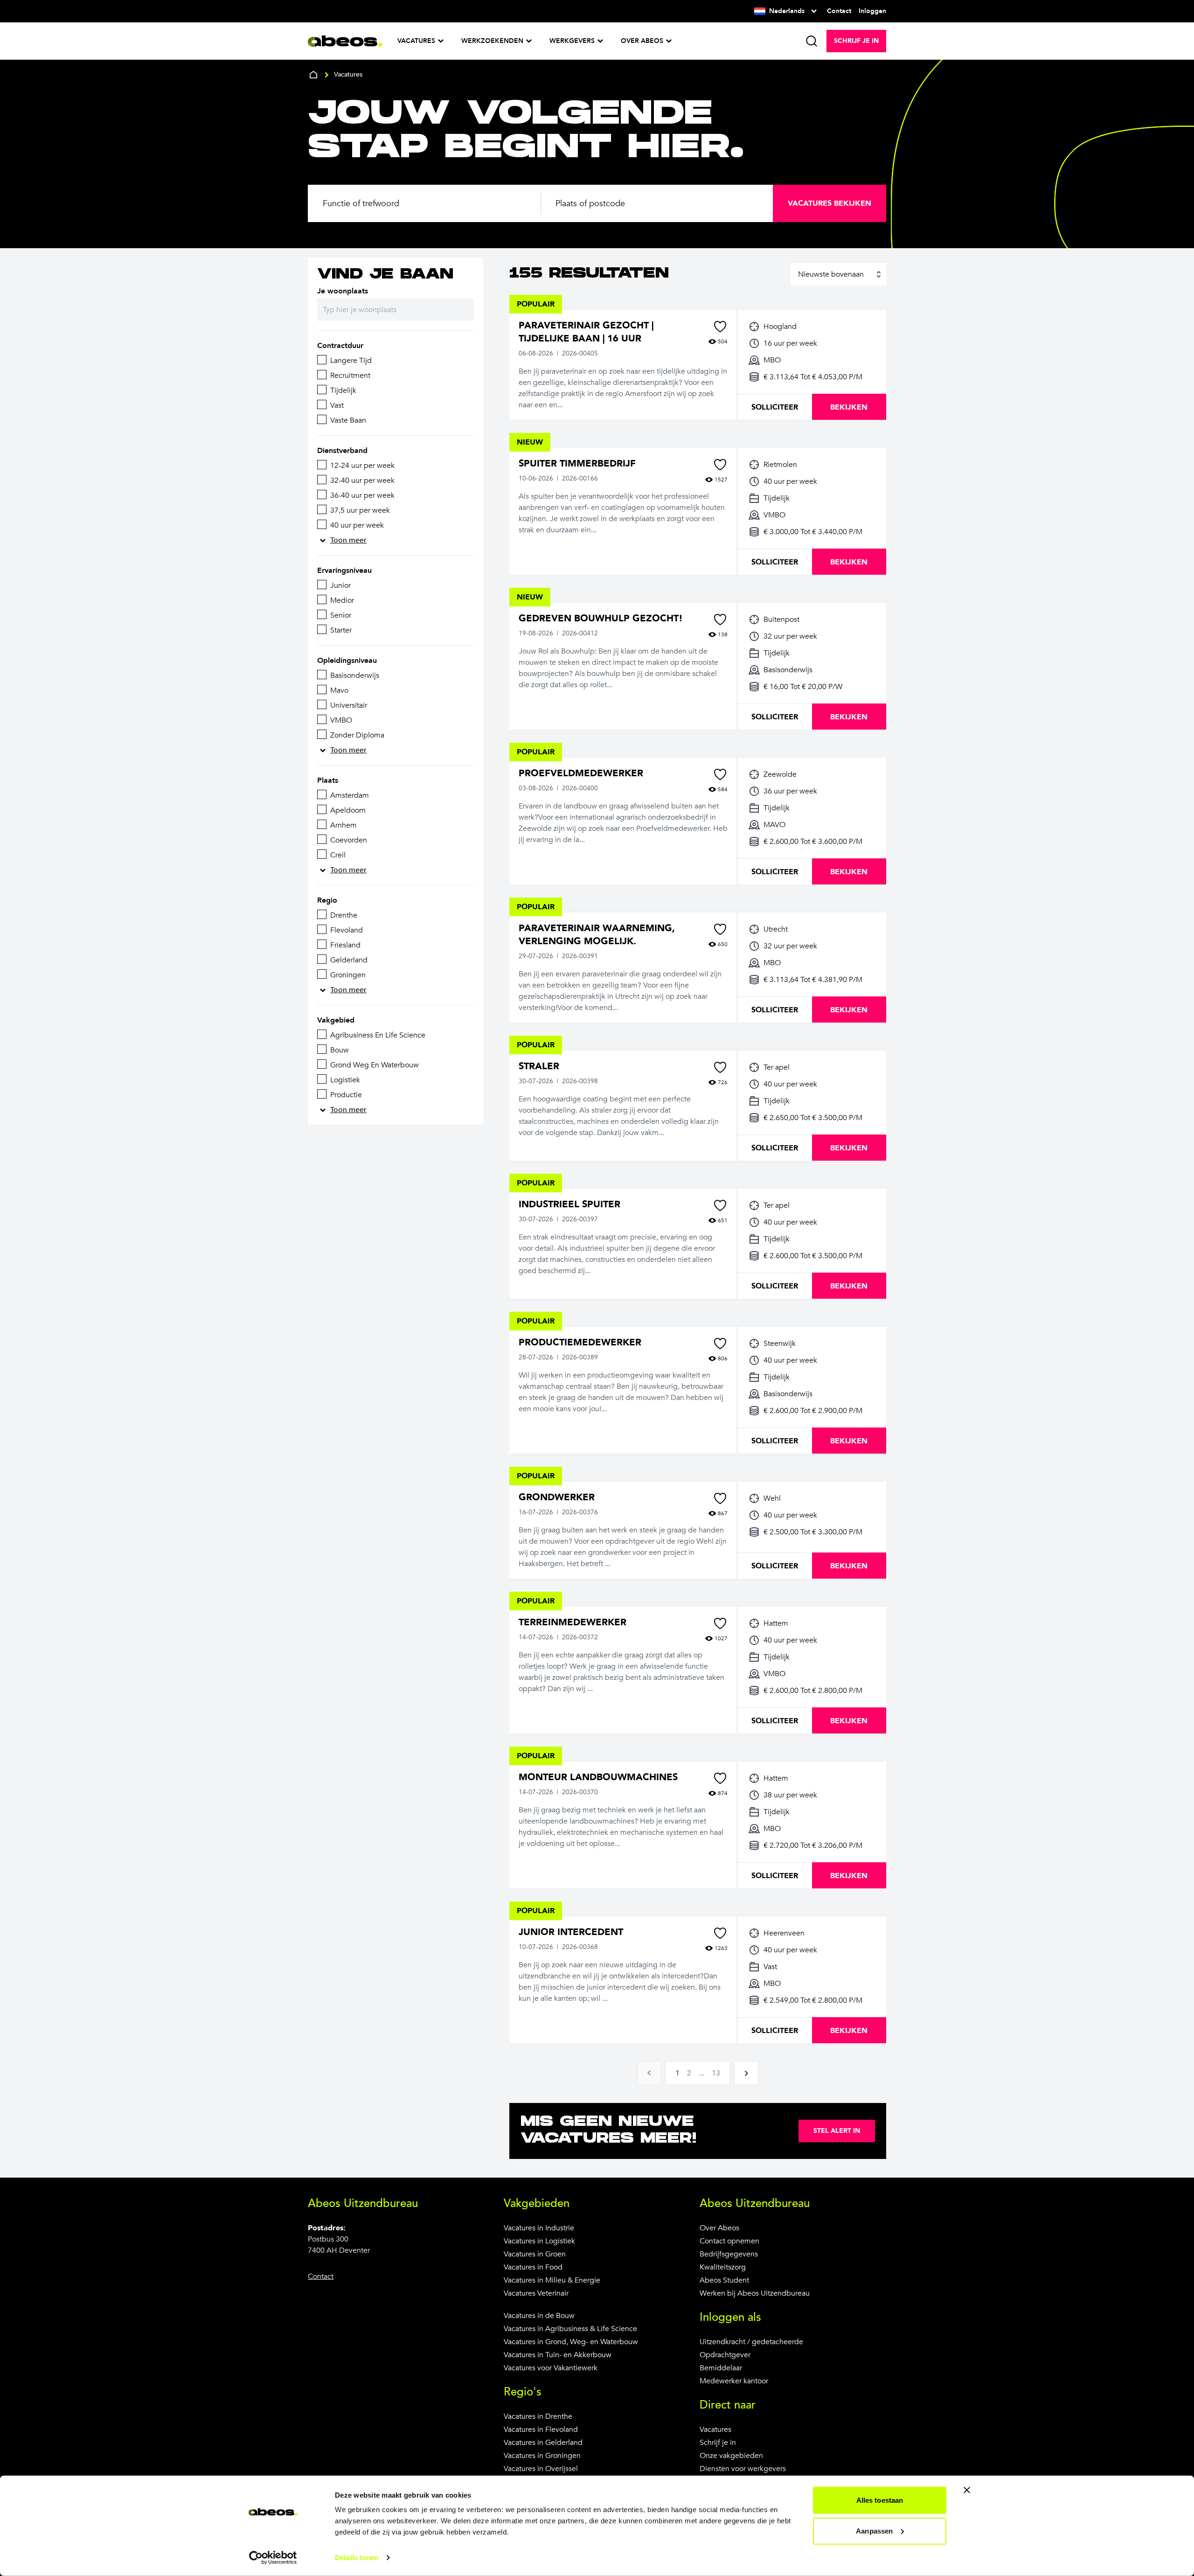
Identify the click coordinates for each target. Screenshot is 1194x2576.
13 (716, 2073)
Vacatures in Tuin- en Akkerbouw (558, 2355)
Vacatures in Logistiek (539, 2241)
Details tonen (357, 2558)
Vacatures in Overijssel (541, 2469)
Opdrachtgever (725, 2355)
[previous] (649, 2073)
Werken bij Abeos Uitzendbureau (755, 2293)
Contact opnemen (729, 2241)
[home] (313, 75)
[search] (812, 41)
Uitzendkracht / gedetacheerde (751, 2342)
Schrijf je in (718, 2443)
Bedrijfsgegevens (729, 2254)
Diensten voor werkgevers (743, 2469)
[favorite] (720, 327)
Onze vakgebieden (731, 2456)
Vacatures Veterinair (536, 2293)
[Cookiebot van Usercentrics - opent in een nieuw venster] (273, 2558)
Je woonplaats (343, 291)
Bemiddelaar (721, 2368)
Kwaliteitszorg (723, 2267)
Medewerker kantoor (734, 2381)
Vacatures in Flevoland (541, 2430)
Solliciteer (775, 407)
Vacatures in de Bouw (539, 2316)
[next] (746, 2073)
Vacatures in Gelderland (543, 2443)
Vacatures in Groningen (542, 2456)
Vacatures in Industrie (539, 2228)
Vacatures (715, 2430)
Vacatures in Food (533, 2267)
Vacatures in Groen (535, 2254)
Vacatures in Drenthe (538, 2416)
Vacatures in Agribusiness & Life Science (570, 2329)
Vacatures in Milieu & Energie (552, 2280)
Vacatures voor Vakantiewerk (551, 2368)
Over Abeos (719, 2228)
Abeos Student (724, 2280)
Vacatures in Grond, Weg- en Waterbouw (571, 2342)
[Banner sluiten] (967, 2490)
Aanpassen (874, 2531)
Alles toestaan (880, 2500)
